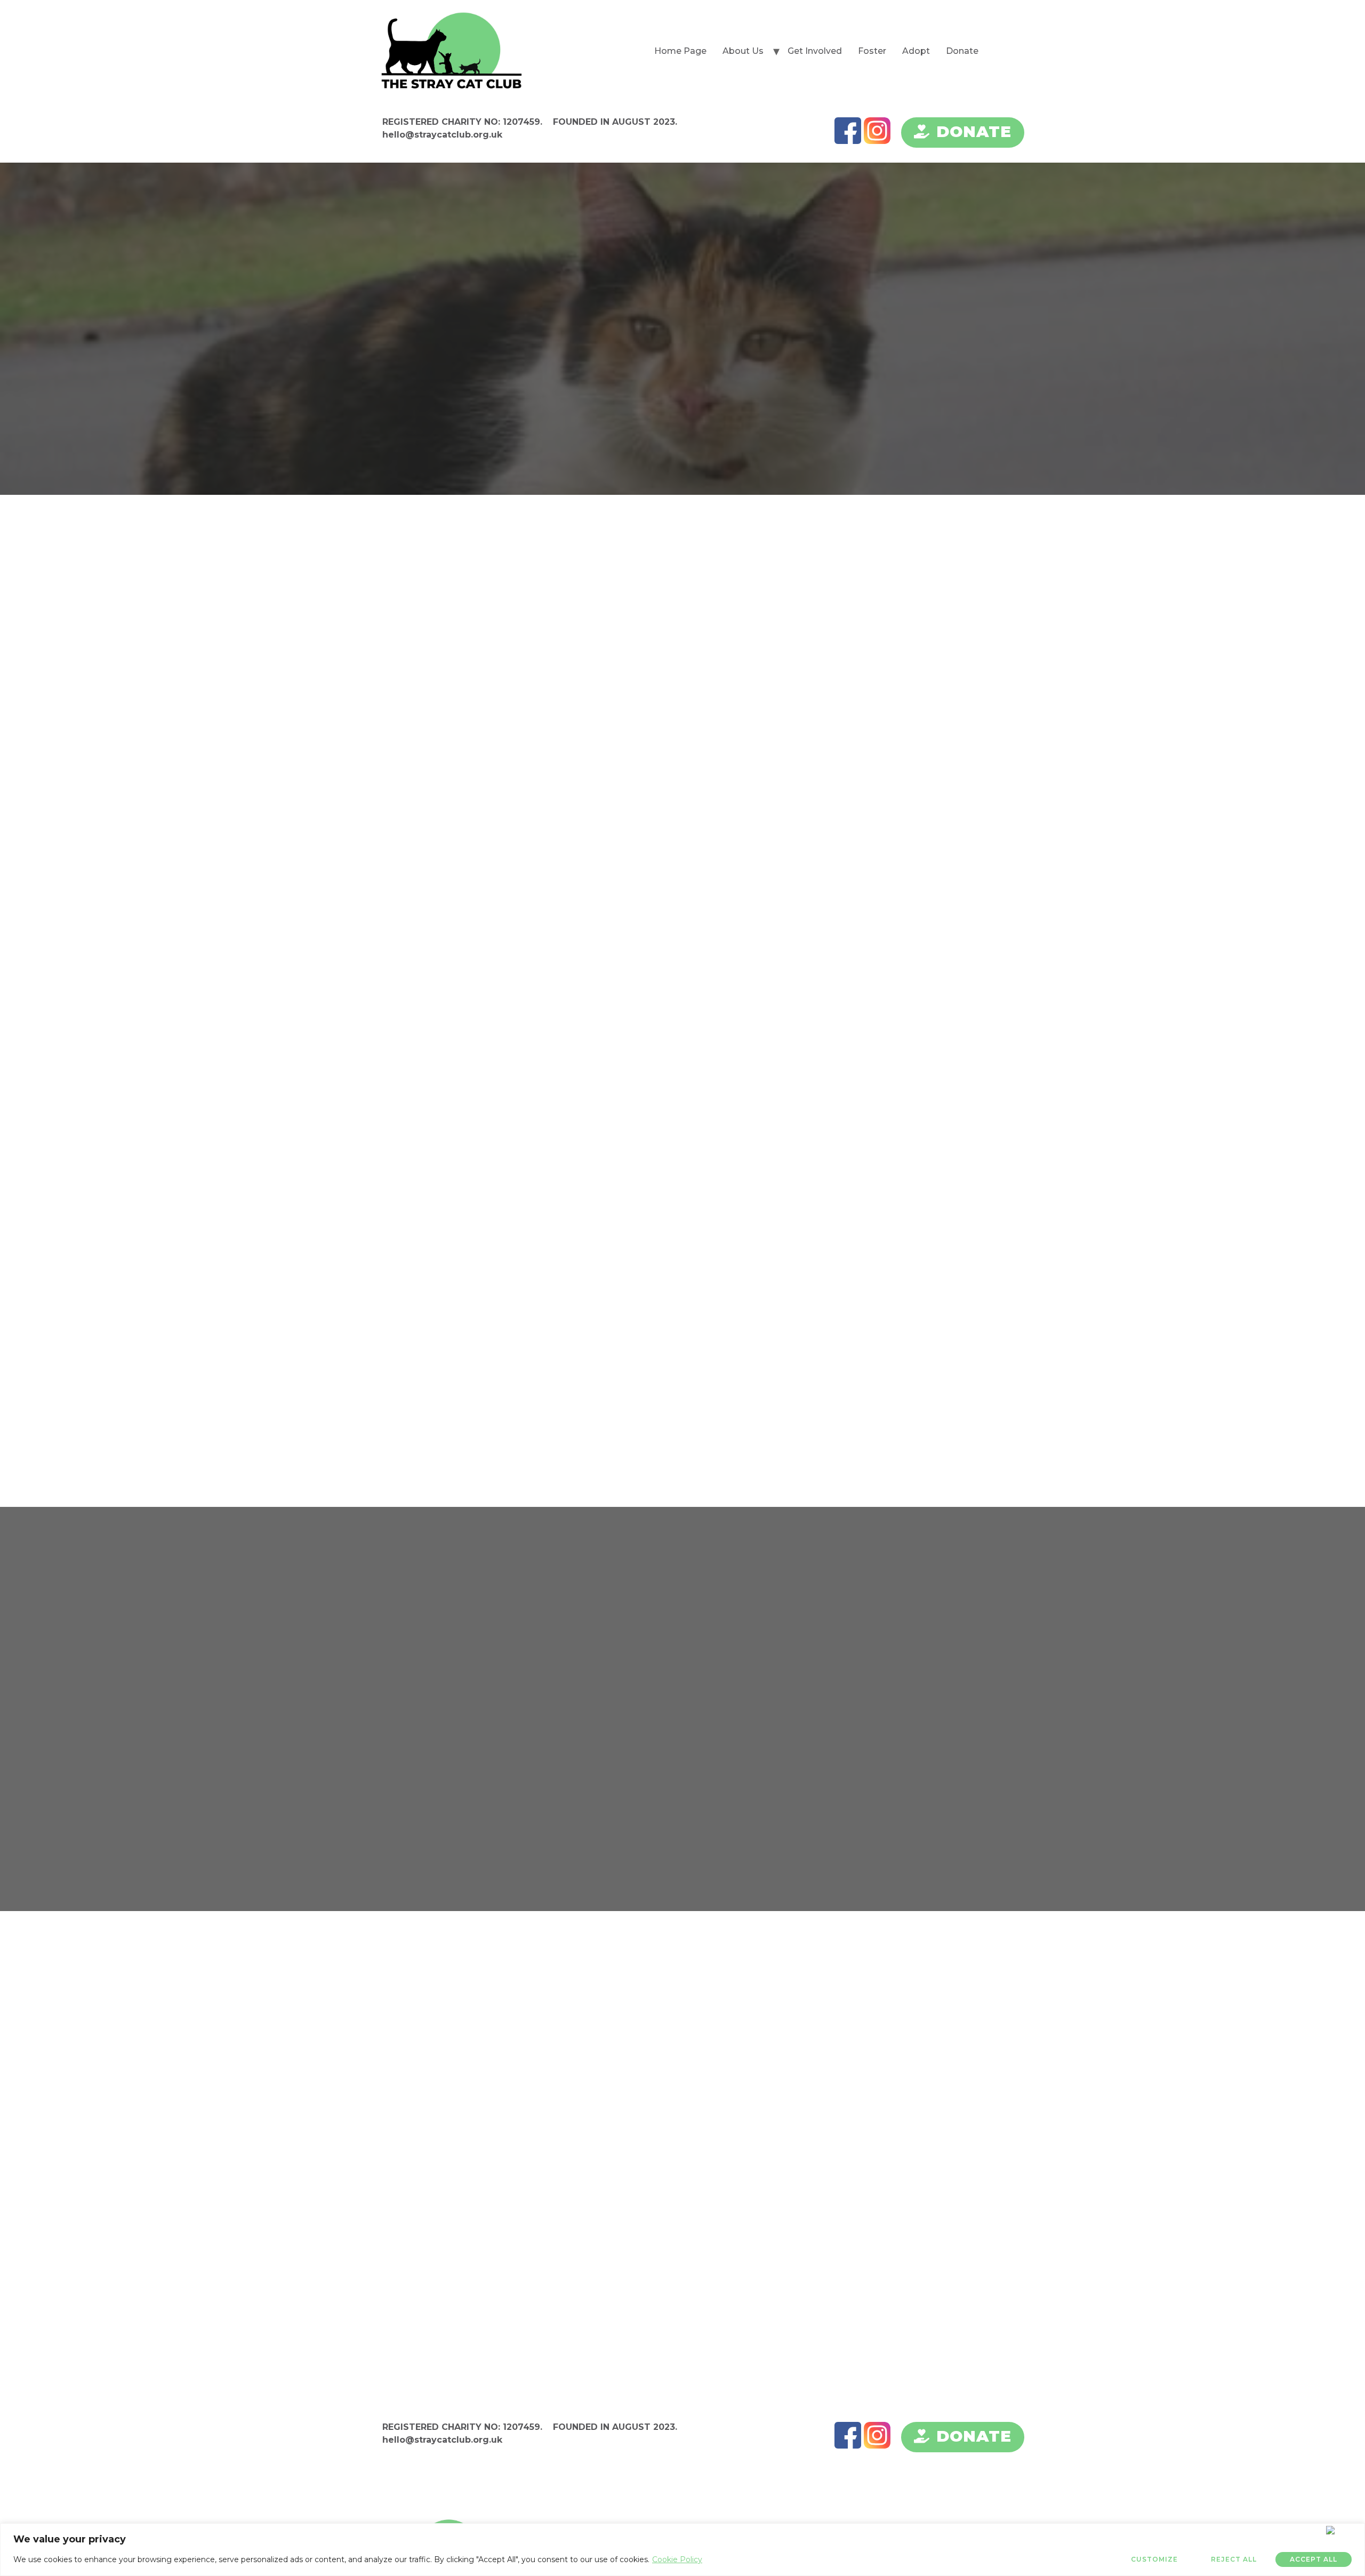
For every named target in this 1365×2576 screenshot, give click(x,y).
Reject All (1234, 2559)
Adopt (916, 51)
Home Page (680, 51)
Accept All (1314, 2559)
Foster (872, 51)
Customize (1154, 2559)
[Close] (1343, 2530)
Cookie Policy (677, 2559)
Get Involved (815, 51)
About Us (743, 51)
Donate (962, 51)
